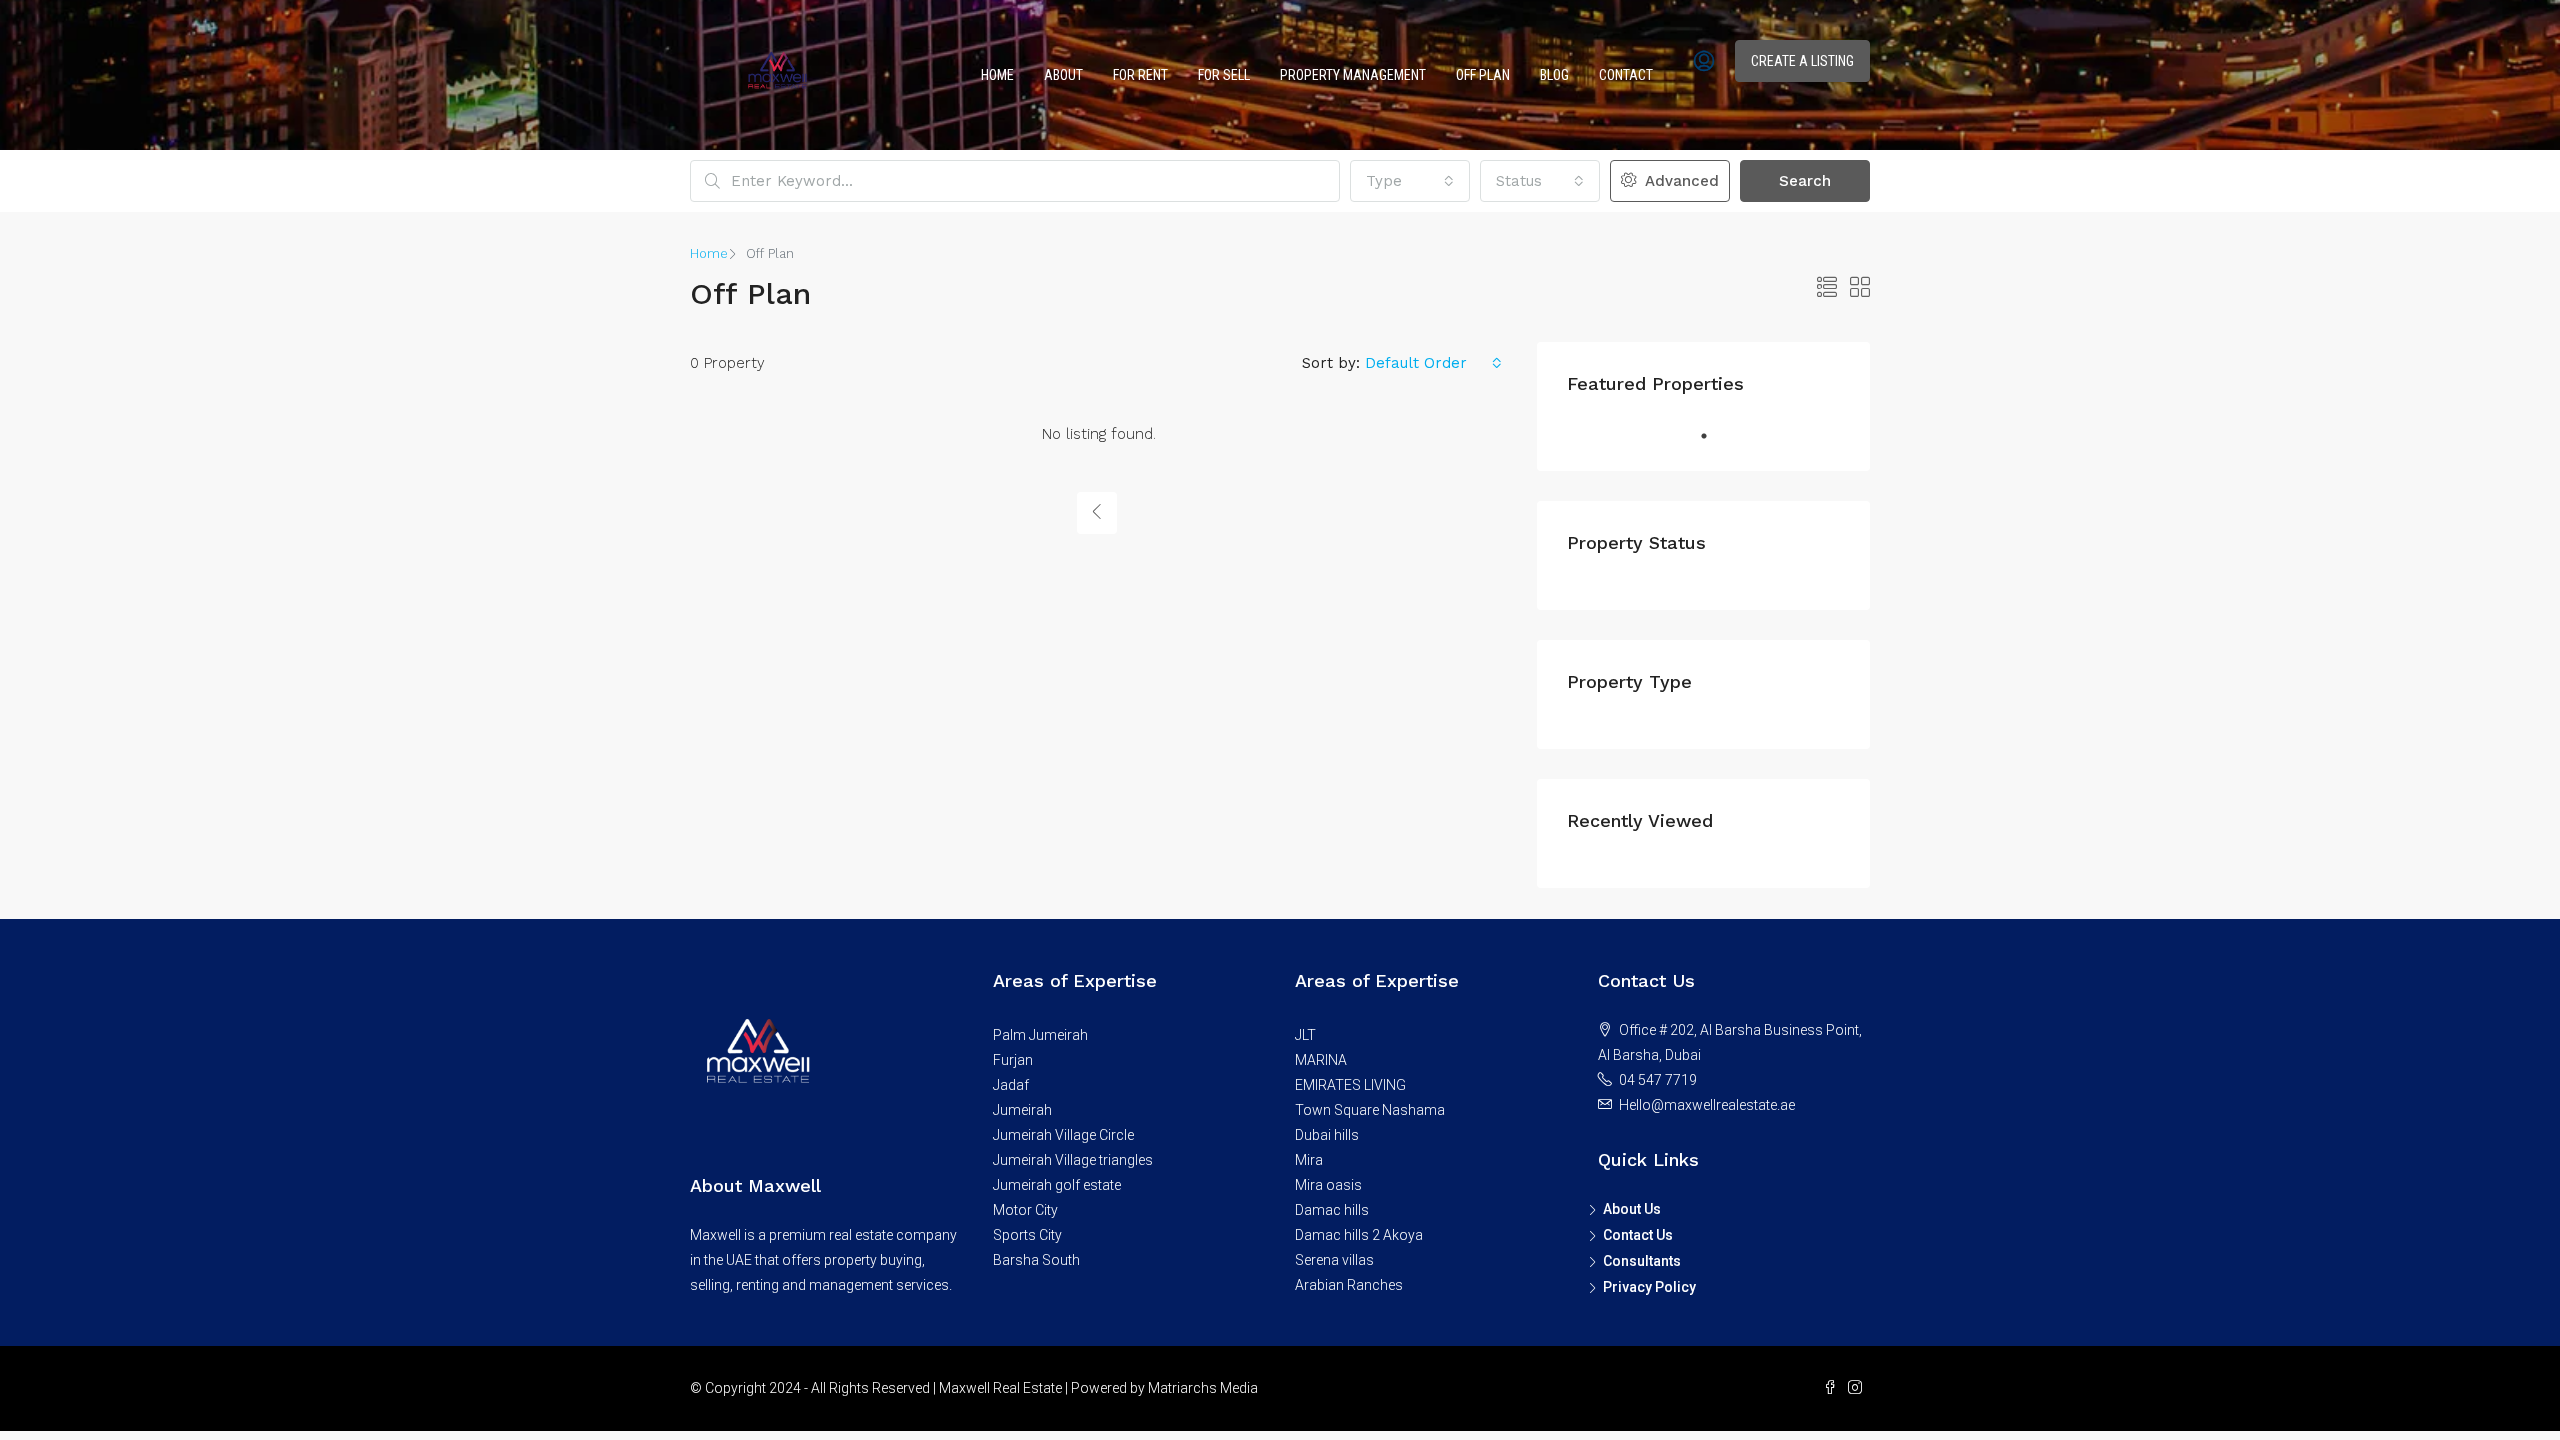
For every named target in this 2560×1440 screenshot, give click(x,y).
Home (997, 75)
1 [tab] (1704, 436)
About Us (1632, 1209)
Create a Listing (1802, 61)
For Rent (1140, 75)
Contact (1626, 75)
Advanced (1679, 181)
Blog (1554, 75)
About (1063, 75)
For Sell (1224, 75)
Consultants (1642, 1261)
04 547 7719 (1658, 1080)
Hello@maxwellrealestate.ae (1707, 1105)
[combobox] (1410, 181)
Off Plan (1483, 75)
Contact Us (1638, 1235)
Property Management (1353, 75)
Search (1805, 181)
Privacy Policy (1649, 1287)
